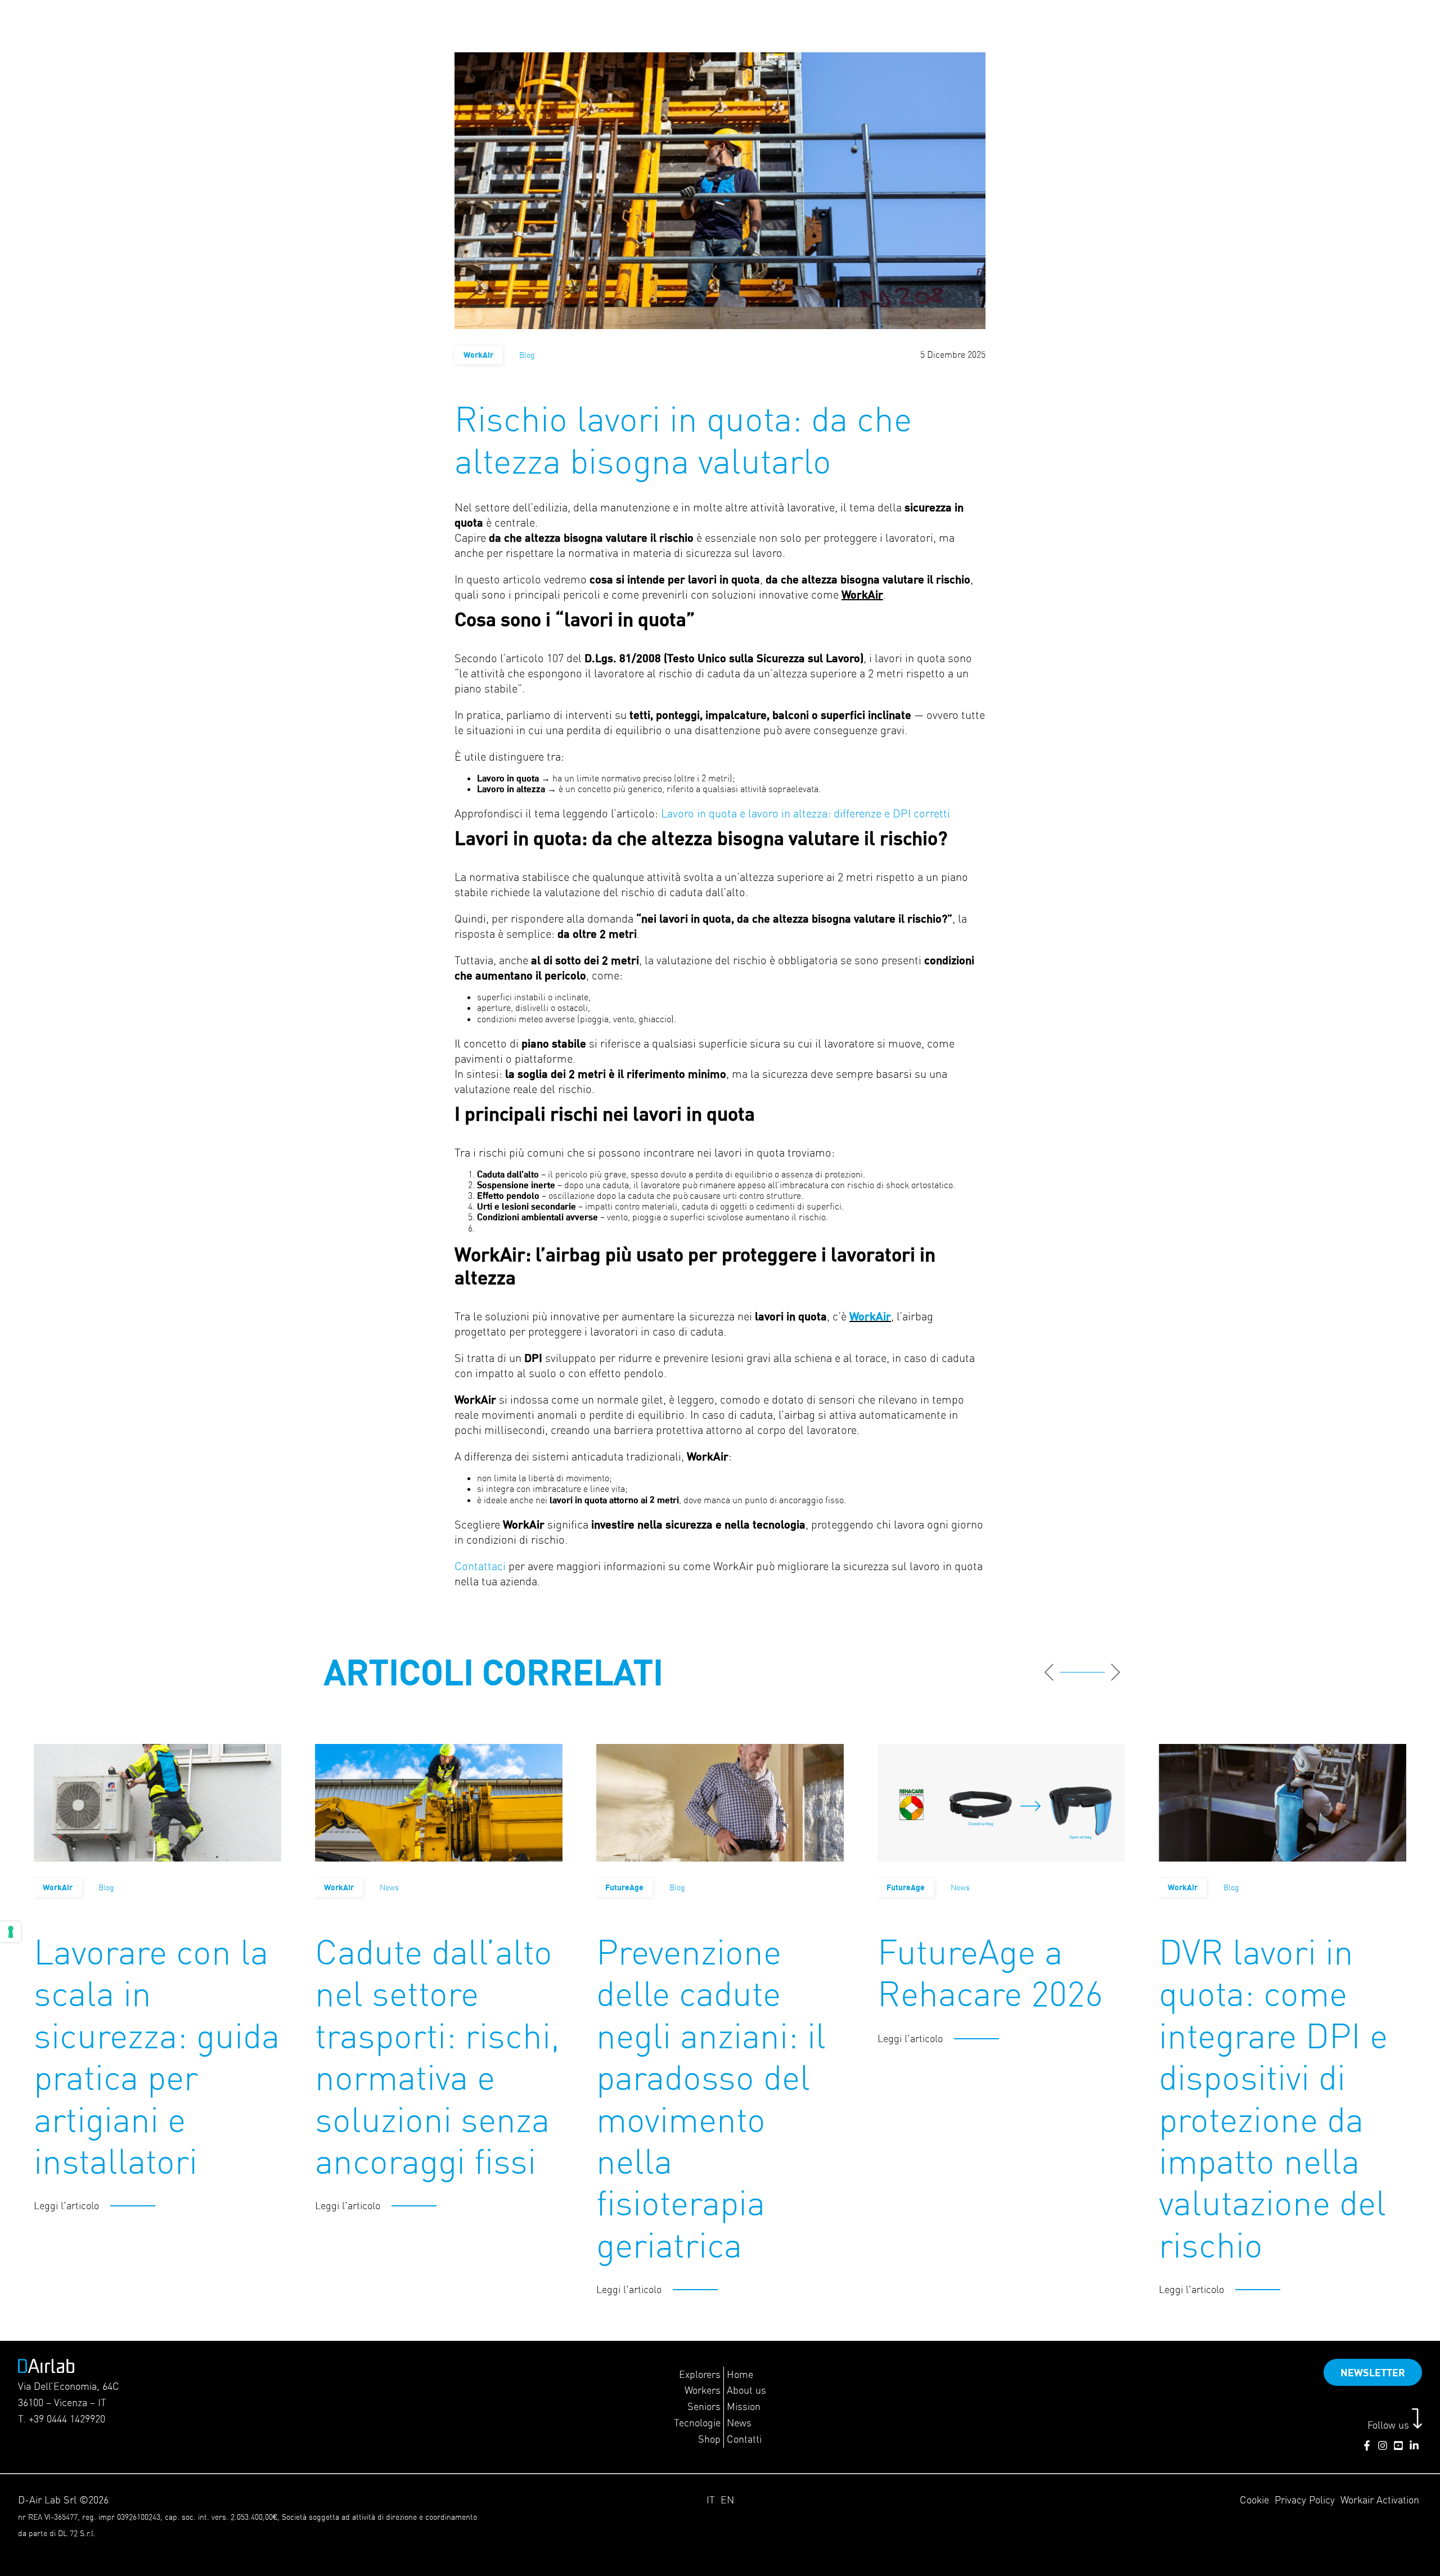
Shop (709, 2439)
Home (740, 2374)
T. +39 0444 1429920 (62, 2419)
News (739, 2423)
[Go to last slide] (1049, 1672)
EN (727, 2500)
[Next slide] (1115, 1672)
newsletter (1373, 2372)
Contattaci (481, 1566)
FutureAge (624, 1887)
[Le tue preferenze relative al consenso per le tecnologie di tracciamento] (11, 1932)
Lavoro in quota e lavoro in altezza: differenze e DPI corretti (805, 813)
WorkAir (478, 355)
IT (711, 2500)
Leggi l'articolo (66, 2206)
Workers (703, 2390)
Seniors (704, 2406)
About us (746, 2390)
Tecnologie (697, 2423)
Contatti (744, 2439)
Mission (744, 2406)
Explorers (700, 2374)
